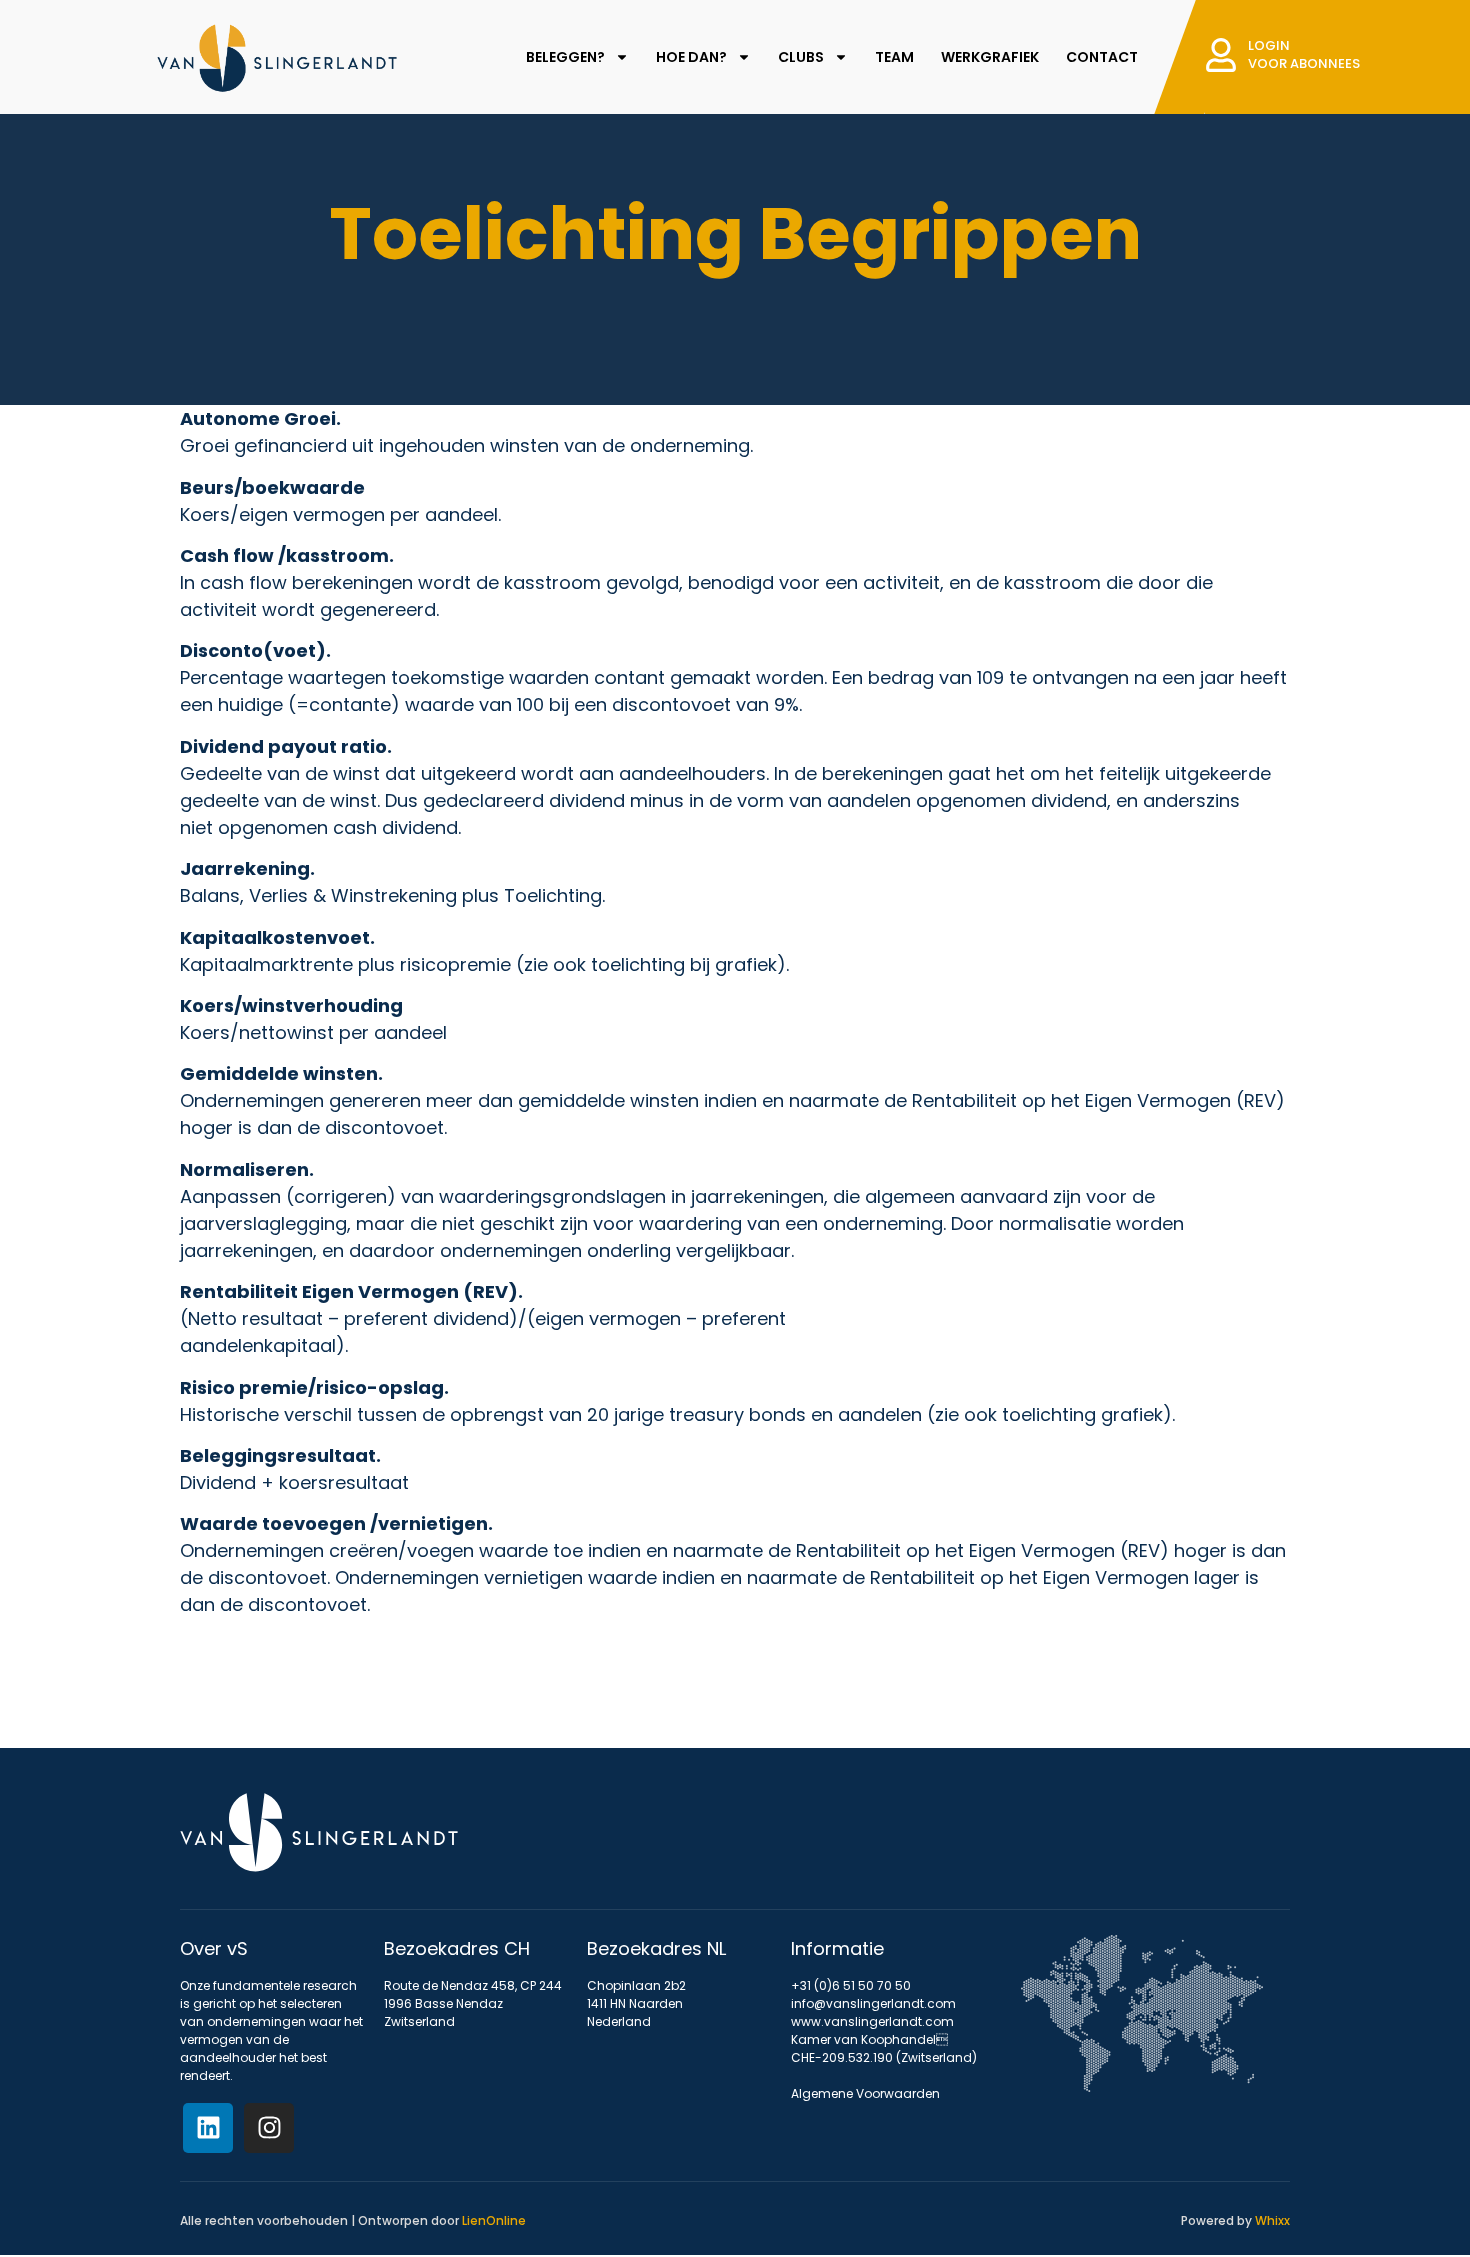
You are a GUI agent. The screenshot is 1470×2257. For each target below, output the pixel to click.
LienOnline (494, 2220)
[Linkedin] (208, 2128)
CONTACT (1102, 57)
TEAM (894, 57)
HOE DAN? (691, 57)
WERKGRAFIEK (990, 57)
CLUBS (801, 57)
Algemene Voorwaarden (865, 2093)
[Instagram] (269, 2128)
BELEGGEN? (565, 57)
